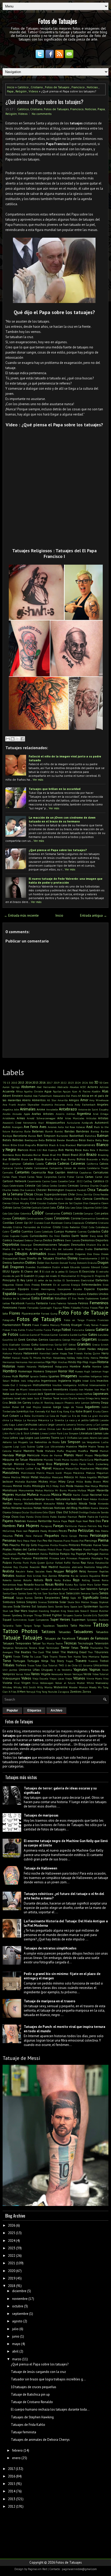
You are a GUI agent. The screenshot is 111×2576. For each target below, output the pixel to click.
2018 (12, 2286)
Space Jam (76, 1606)
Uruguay (47, 1670)
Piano (67, 1541)
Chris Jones (35, 1199)
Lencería (60, 1425)
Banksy (95, 1131)
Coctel (46, 1207)
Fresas (6, 1330)
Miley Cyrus (66, 1481)
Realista (8, 1571)
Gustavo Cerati (75, 1349)
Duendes (30, 1267)
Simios (21, 1602)
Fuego (57, 1330)
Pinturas (86, 1545)
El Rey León (25, 1280)
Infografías (34, 1381)
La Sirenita (57, 1420)
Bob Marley (66, 1150)
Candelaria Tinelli (98, 1168)
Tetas (75, 1648)
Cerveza (85, 1186)
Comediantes (53, 1213)
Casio (54, 1181)
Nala (106, 1495)
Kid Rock (51, 1411)
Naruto (50, 1499)
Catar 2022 (76, 1181)
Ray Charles (21, 1567)
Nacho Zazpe (81, 1495)
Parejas (58, 1526)
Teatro (59, 1643)
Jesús (13, 1402)
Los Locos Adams (88, 1438)
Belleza (51, 1140)
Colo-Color (14, 1213)
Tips (45, 1656)
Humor (24, 1376)
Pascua (82, 1526)
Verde (87, 1674)
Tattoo (101, 1625)
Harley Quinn (92, 1353)
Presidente (41, 1558)
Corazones (62, 1218)
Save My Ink (34, 1593)
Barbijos (7, 1136)
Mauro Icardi (54, 1473)
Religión (21, 91)
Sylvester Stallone (98, 1620)
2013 (21, 1082)
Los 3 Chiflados (69, 1438)
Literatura (86, 1433)
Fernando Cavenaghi (39, 1308)
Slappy (94, 1602)
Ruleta (69, 1585)
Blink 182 (35, 1150)
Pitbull (51, 1549)
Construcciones (35, 1218)
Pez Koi (47, 1541)
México (69, 1477)
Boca (78, 1150)
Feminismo (10, 1307)
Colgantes (88, 1207)
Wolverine (61, 1687)
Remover (93, 1571)
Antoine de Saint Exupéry (93, 1109)
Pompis (65, 1554)
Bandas (70, 1131)
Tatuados (102, 1632)
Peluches (8, 1536)
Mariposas (61, 1464)
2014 (28, 1082)
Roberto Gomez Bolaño (17, 1580)
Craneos (39, 1223)
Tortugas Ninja (38, 1661)
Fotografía (9, 1320)
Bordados (27, 1155)
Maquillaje (101, 1455)
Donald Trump (68, 1263)
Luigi (16, 1446)
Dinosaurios (65, 1254)
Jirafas (36, 1403)
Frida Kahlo (18, 1330)
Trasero (81, 1661)
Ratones (7, 1567)
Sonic (51, 1606)
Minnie (18, 1486)
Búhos (81, 1159)
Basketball (77, 1136)
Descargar (26, 1245)
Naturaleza (63, 1499)
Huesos (79, 1371)
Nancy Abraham (23, 1499)
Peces (63, 1531)
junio (16, 2336)
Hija (48, 1362)
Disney (73, 1258)
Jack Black (16, 1394)
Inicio (11, 87)
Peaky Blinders (49, 1531)
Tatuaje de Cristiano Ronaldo (32, 2402)
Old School (71, 1512)
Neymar (18, 1503)
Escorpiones (64, 1289)
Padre (82, 1517)
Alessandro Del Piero (65, 1096)
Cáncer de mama (75, 1168)
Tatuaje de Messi (21, 2058)
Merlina (16, 1477)
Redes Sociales (36, 1571)
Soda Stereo (22, 1606)
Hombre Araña (80, 1366)
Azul (89, 1127)
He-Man (47, 1358)
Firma (85, 1308)
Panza (56, 1521)
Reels (49, 1571)
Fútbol (66, 1330)
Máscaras (58, 1468)
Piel (81, 1541)
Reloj (83, 1571)
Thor (90, 1652)
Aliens (26, 1100)
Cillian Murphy (20, 1203)
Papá (71, 1521)
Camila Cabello (23, 1168)
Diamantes (101, 1249)
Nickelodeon (33, 1503)
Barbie (105, 1131)
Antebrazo (68, 1109)
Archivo (56, 1710)
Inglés (77, 1381)
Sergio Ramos (24, 1598)
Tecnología (85, 1643)
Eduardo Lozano (80, 1267)
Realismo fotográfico (96, 1567)
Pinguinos (43, 1545)
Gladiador (15, 1345)
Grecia (96, 1345)
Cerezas (73, 1185)
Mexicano (57, 1477)
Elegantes (8, 1285)
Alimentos (39, 1100)
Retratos (9, 1576)
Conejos (7, 1218)
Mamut (104, 1451)
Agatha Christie (33, 1091)
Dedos (48, 1240)
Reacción (35, 1567)
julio (15, 2329)
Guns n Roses (55, 1349)
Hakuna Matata (12, 1353)
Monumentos (26, 1490)
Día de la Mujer (22, 1249)
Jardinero (8, 1398)
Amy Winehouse (99, 1100)
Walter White (85, 1683)
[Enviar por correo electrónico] (8, 739)
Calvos (104, 1163)
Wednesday (102, 1683)
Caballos (29, 1163)
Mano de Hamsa (52, 1455)
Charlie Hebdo (11, 1190)
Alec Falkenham (43, 1096)
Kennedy (40, 1411)
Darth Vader (80, 1236)
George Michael (72, 1340)
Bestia (90, 1140)
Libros (104, 1429)
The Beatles (23, 1652)
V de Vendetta (63, 1670)
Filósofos (76, 1308)
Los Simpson (71, 1442)
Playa (95, 1549)
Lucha (105, 1442)
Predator (27, 1558)
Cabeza (51, 1163)
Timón (17, 1657)
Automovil (102, 1122)
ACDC (83, 1087)
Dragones (17, 1267)
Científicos (101, 1199)
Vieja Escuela (41, 1678)
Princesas (72, 1558)
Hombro (10, 1371)
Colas (79, 1207)
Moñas (39, 1490)
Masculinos (11, 1473)
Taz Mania (48, 1643)
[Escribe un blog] (13, 739)
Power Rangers (11, 1558)
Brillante (14, 1159)
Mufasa (82, 1490)
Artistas (103, 1118)
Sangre (104, 1589)
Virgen (26, 1683)
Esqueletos (68, 1294)
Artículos (91, 1118)
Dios (89, 1254)
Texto (84, 1648)
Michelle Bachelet (26, 1482)
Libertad (93, 1429)
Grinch (105, 1345)
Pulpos (7, 1562)
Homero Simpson (45, 1371)
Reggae (59, 1571)
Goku (35, 1344)
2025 (12, 2233)
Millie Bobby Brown (89, 1482)
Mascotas (102, 1468)
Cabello (40, 1164)
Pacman (72, 1517)
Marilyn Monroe (14, 1464)
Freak (36, 1325)
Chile (71, 1194)
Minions (7, 1486)
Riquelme (95, 1576)
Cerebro (62, 1186)
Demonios (88, 1240)
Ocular (26, 1512)
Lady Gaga (9, 1425)
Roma (105, 1580)
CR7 (31, 1223)
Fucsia (47, 1330)
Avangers (17, 1127)
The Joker (52, 1652)
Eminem (46, 1285)
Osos (15, 1517)
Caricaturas (101, 1172)
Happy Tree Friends (71, 1353)
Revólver (21, 1576)
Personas (9, 1541)
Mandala (8, 1455)
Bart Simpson (46, 1136)
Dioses (105, 1254)
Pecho (72, 1531)
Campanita (56, 1168)
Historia (103, 1362)
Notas (38, 1508)
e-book (65, 1267)
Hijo (54, 1362)
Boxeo (46, 1155)
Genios (43, 1339)
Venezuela (57, 1674)
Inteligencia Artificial (75, 1385)
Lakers (20, 1425)
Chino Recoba (101, 1194)
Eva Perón (78, 1298)
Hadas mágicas (98, 1349)
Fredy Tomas (91, 1325)
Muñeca (33, 1495)
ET (69, 1298)
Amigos (74, 1100)
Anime (41, 1109)
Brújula (39, 1159)
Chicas (29, 1194)
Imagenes (69, 1376)
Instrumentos (42, 1385)
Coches (17, 1207)
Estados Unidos (98, 1294)
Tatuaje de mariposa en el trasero (50, 2001)
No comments (42, 114)
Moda (70, 1486)
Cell (39, 1186)
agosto (17, 2321)
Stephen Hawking (39, 1611)
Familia (30, 1303)
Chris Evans (20, 1199)
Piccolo (75, 1541)
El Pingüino (98, 1276)
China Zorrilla (84, 1194)
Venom (68, 1674)
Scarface (53, 1593)
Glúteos (26, 1345)
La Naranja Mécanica (36, 1420)
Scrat (62, 1593)
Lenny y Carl (93, 1425)
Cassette (63, 1181)
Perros (83, 1536)
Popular (12, 1710)
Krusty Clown (101, 1411)
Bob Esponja (50, 1150)
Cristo (57, 1227)
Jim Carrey (24, 1402)
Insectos (102, 1381)
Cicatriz (59, 1199)
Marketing (9, 1468)
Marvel (47, 1468)
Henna (94, 1358)
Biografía (30, 1145)
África (19, 1091)
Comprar (89, 1213)
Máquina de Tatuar (15, 1459)
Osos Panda (27, 1517)
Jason (30, 1398)
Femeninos (99, 1303)
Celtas (45, 1186)
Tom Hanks (74, 1657)
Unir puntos (10, 1670)
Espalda (9, 1293)
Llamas (98, 1433)
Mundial (21, 1495)
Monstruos (10, 1490)
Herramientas (37, 1362)
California (92, 1164)
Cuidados (94, 1231)
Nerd (86, 1499)
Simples (31, 1602)
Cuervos (82, 1231)
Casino (46, 1181)
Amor (84, 1100)
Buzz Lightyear (12, 1164)
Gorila (58, 1345)
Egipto (15, 1271)
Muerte (72, 1490)
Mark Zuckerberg (98, 1464)
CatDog (88, 1181)
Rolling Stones (91, 1580)
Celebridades (17, 1186)
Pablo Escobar (58, 1517)
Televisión (101, 1643)
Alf (79, 1096)
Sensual (8, 1598)
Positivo (104, 1554)
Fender (22, 1308)
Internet (47, 1389)
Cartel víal (102, 1177)
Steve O (85, 1611)
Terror (65, 1648)
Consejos (19, 1218)
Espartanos (53, 1294)
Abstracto (63, 1087)
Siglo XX (76, 1598)
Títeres (63, 1657)
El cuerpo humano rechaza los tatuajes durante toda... (50, 2409)
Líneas (44, 1433)
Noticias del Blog (66, 1508)
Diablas (79, 1249)
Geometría (55, 1340)
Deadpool (18, 1240)
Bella (42, 1140)
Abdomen (28, 1087)
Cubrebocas (102, 1227)
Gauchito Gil (10, 1340)
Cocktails (37, 1207)
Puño (33, 1563)
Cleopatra (95, 1203)
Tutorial (53, 1665)
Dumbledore (44, 1267)
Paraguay (46, 1526)
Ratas (91, 1563)
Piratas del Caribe (25, 1549)
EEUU (6, 1271)
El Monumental (67, 1276)
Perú (19, 1541)
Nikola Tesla (88, 1503)
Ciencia (87, 1199)
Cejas (6, 1186)
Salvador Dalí (31, 1589)
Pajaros (8, 1521)
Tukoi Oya (41, 1665)
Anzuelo (17, 1114)
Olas (59, 1512)
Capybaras (85, 1172)
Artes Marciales (75, 1118)
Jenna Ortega (86, 1398)
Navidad (77, 1499)
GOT (65, 1345)
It (108, 1389)
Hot (71, 1371)
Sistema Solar (57, 1602)
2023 (71, 1083)
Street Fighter (52, 1615)
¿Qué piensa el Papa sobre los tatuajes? (44, 102)
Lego (51, 1424)
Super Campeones (38, 1620)
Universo (25, 1670)
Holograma (61, 1366)
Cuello (15, 1231)
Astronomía (30, 1123)
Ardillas (71, 1114)
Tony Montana (91, 1657)
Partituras (71, 1526)
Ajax (75, 1091)
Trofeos (21, 1665)
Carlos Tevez (35, 1177)
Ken (32, 1411)
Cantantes (22, 1172)
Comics (67, 1213)
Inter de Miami (18, 1389)
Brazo (91, 1154)
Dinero (52, 1254)
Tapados (62, 1625)
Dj (107, 1258)
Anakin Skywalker (29, 1105)
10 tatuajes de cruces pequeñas (34, 2387)
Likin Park (9, 1433)
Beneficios (72, 1140)
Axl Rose (70, 1127)
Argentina (84, 1114)
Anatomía (47, 1105)
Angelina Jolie (11, 1109)
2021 (12, 2263)
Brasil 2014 (78, 1155)
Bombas (104, 1150)
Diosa (96, 1254)
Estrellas (47, 1298)
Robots (39, 1580)
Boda (86, 1150)
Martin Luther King (28, 1468)
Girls (5, 1345)
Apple (27, 1114)
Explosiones (92, 1298)
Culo (105, 1231)
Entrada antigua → (93, 915)
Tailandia (8, 1626)
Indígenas (96, 1376)
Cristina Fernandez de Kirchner (32, 1227)
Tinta (25, 1656)
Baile (27, 1131)
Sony (66, 1606)
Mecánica (79, 1473)
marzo (17, 2359)
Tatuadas (65, 1632)
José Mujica (34, 1407)
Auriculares (73, 1123)
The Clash (38, 1652)
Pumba (17, 1563)
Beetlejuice (31, 1140)
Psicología (97, 1558)
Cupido (24, 1236)
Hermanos (21, 1362)
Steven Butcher (99, 1611)
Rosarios (39, 1585)
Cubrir (6, 1231)
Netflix (7, 1503)
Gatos (93, 1335)
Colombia (26, 1213)
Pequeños (52, 1536)
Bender (61, 1140)
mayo (16, 2344)
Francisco (78, 87)
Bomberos (8, 1155)
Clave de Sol (65, 1203)
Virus (35, 1683)
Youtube (53, 1692)
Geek (22, 1339)
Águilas (57, 1091)
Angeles (103, 1104)
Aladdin (96, 1091)
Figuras (57, 1308)
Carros (80, 1177)
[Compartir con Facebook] (22, 739)
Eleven (19, 1285)
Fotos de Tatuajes (57, 21)
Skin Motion (82, 1602)
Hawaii (16, 1358)
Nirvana (17, 1508)
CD (107, 1181)
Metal (34, 1477)
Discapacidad (10, 1258)
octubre (18, 2306)
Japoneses (101, 1394)
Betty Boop (102, 1140)
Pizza (66, 1549)
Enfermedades (92, 1285)
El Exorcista (87, 1271)
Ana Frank (9, 1105)
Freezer (104, 1325)
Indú (23, 1381)
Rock (49, 1580)
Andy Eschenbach (85, 1105)
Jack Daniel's (30, 1394)
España (41, 1294)
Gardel (74, 1335)
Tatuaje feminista (23, 2432)
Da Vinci (55, 1236)
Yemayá (31, 1692)
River (105, 1576)
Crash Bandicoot (53, 1223)
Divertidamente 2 (89, 1258)
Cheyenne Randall (76, 1190)
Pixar (59, 1549)
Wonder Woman (78, 1687)
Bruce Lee (27, 1159)
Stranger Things (32, 1615)
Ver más (38, 779)
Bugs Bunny (68, 1159)
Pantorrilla (45, 1521)
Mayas (68, 1473)
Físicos (94, 1308)
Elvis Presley (32, 1285)
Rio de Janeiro (79, 1576)
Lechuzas (31, 1424)
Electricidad (88, 1280)
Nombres (27, 1508)
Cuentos (27, 1231)
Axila (61, 1127)
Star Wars (21, 1611)
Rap (83, 1562)
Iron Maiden (86, 1389)
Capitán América (66, 1172)
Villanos (79, 1678)
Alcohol (28, 1096)
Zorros (87, 1691)
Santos (22, 1593)
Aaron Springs (11, 1087)
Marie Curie (86, 1460)
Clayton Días (81, 1203)
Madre (83, 1446)
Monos (104, 1486)
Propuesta (84, 1558)
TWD (61, 1665)
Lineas (35, 1433)
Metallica (45, 1477)
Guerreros (25, 1349)
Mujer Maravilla (98, 1490)
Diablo (89, 1249)
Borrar (37, 1155)
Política (54, 1554)
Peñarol (38, 1536)
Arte (60, 1118)
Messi (25, 1477)
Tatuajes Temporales (17, 1643)
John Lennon (82, 1403)
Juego (57, 1407)
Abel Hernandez (46, 1087)
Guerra (13, 1349)
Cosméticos (102, 1218)
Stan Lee (8, 1611)
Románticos (9, 1585)
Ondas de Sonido (99, 1512)
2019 (57, 1083)
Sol (34, 1606)
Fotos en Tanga (74, 1320)
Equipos (23, 1289)
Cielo (77, 1199)
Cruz (84, 1227)
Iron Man (100, 1389)
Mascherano (87, 1468)
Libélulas (79, 1429)
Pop (73, 1554)
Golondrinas (47, 1345)
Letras (34, 1429)
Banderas (83, 1131)
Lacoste (104, 1420)
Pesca (26, 1541)
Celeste (30, 1185)
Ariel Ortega (101, 1114)
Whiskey (7, 1687)
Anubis (6, 1114)
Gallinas (24, 1335)
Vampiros (9, 1674)
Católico (23, 87)
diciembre (19, 2291)
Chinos (7, 1199)
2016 (42, 1082)
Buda (56, 1159)
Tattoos (48, 1631)
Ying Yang (42, 1692)
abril (15, 2351)
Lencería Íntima (75, 1425)
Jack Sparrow (46, 1394)
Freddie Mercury (50, 1325)
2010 (14, 1083)
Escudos (77, 1289)
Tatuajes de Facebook (60, 1638)
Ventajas (78, 1674)
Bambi (49, 1131)
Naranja (39, 1499)
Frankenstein (12, 1325)
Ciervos (7, 1203)
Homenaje (25, 1371)
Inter (5, 1389)
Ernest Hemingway (43, 1289)
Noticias (92, 87)
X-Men (21, 1691)
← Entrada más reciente (21, 915)
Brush (48, 1159)
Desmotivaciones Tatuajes (51, 1245)
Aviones (52, 1127)
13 (9, 1083)
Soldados (42, 1606)
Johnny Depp (100, 1402)
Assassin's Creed (12, 1123)
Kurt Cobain (11, 1416)
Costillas (8, 1223)
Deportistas (11, 1245)
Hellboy (71, 1358)
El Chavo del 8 (31, 1271)
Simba (104, 1598)
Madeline (72, 1446)
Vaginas (95, 1670)
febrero (17, 2450)
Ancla (70, 1105)
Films (66, 1307)
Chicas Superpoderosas (51, 1194)
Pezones (58, 1541)
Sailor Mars (86, 1585)
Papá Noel (82, 1521)
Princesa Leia (57, 1558)
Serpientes (52, 1598)
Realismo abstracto (71, 1567)
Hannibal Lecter (49, 1353)
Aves (43, 1127)
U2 (80, 1665)
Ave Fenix (31, 1127)
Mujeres (8, 1495)
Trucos (31, 1665)
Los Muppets (21, 1442)
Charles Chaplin (99, 1186)
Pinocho (63, 1545)
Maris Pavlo (78, 1464)
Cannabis (8, 1172)
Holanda (31, 1366)
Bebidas (18, 1140)
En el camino (61, 1285)
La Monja (16, 1420)
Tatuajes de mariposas (41, 1815)
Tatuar (37, 1643)
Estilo (36, 1298)
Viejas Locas (57, 1678)
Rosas (49, 1584)
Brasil (66, 1155)
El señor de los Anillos (48, 1280)
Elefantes (102, 1280)
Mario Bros (45, 1464)
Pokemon (33, 1554)
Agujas (67, 1091)
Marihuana (101, 1459)
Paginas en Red (37, 2569)
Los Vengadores (91, 1442)
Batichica (90, 1136)
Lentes (105, 1425)
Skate (71, 1602)
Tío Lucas (35, 1657)
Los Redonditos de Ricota (45, 1442)
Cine (33, 1203)
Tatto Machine (81, 1625)
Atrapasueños (55, 1122)
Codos (53, 1207)
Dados (66, 1236)
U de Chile (71, 1665)
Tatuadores (83, 1631)
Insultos (57, 1385)
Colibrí (98, 1207)
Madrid (17, 1451)
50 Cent (104, 1083)
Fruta (29, 1330)
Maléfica (83, 1451)
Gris (5, 1349)
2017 (50, 1083)
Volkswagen (47, 1683)
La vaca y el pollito (77, 1420)
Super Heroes (60, 1619)
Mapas (89, 1455)
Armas (21, 1118)
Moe (87, 1486)
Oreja (6, 1517)
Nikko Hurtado (67, 1503)
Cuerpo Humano (65, 1231)
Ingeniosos (49, 1381)
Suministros (20, 1620)
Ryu (76, 1585)
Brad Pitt (56, 1155)
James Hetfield (84, 1394)
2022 (64, 1083)
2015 (35, 1082)
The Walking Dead (73, 1652)
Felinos (83, 1303)
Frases (27, 1325)
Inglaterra (65, 1381)
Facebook (18, 1303)
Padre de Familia (98, 1517)
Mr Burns (61, 1490)
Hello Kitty (83, 1358)
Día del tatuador (63, 1249)
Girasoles (103, 1340)
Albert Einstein (13, 1096)
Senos (104, 1593)
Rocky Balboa (63, 1580)
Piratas (7, 1549)
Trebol (104, 1661)
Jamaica (70, 1394)
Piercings (91, 1541)
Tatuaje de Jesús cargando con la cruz (38, 2372)
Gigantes (89, 1339)
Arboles (48, 1114)
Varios (35, 1674)
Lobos (14, 1438)
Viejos (69, 1678)
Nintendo (103, 1503)
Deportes (102, 1240)
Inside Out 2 (10, 1385)
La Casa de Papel (56, 1416)
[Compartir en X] (18, 739)
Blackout (71, 1145)
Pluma (22, 1554)
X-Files (12, 1692)
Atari (41, 1123)
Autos (7, 1127)
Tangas (28, 1626)
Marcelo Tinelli (52, 1460)
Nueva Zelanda (100, 1508)
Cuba (92, 1227)
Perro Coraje (69, 1536)
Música (56, 1495)
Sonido (59, 1606)
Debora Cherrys (33, 1240)
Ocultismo (36, 1512)
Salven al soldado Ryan (54, 1589)
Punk (26, 1563)
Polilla (44, 1554)
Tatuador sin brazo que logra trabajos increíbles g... (48, 2379)
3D (96, 1082)
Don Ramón (52, 1263)
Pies (6, 1545)
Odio (45, 1512)
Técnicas (70, 1643)
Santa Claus (10, 1593)
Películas (86, 1530)
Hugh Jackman (93, 1371)
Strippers (68, 1615)
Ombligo (84, 1512)
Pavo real (22, 1531)
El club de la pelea (53, 1271)
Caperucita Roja (42, 1172)
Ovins (38, 1517)
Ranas (76, 1563)
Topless (105, 1657)
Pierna (103, 1540)
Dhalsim (91, 1245)
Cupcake (15, 1236)
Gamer (54, 1335)
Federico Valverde (67, 1303)
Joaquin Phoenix (64, 1403)
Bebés (7, 1140)
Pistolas (42, 1549)
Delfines (59, 1240)
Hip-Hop (83, 1362)
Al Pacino (85, 1091)
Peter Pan (36, 1541)
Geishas (32, 1339)
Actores (93, 1087)
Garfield (83, 1335)
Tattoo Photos (20, 1631)
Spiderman (91, 1606)
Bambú (59, 1131)
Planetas (76, 1549)
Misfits (27, 1486)
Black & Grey (57, 1145)
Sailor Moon (101, 1585)
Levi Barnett (64, 1429)
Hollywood (46, 1366)
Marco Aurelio (70, 1460)
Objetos (7, 1512)
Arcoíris (60, 1114)
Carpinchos (50, 1177)
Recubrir (21, 1571)
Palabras (20, 1521)
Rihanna (64, 1576)
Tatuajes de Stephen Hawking (32, 2417)
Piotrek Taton (101, 1545)
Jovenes (47, 1407)
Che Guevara (27, 1190)
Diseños (61, 1258)
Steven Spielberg (12, 1615)
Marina (31, 1464)
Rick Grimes (34, 1576)
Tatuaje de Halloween (40, 1868)
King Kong (63, 1411)
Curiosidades (39, 1236)
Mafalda (50, 1451)
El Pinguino (84, 1276)
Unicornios (101, 1665)
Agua (48, 1091)
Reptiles (104, 1571)
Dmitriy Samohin (14, 1263)
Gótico (72, 1345)
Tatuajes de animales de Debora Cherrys (40, 2440)
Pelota (105, 1531)
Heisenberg (59, 1358)
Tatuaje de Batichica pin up (30, 2394)
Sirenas (42, 1602)
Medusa (90, 1473)
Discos (22, 1258)
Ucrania (88, 1665)
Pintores (74, 1545)
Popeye (81, 1554)
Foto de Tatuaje (90, 1313)
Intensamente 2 (99, 1385)
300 (91, 1083)
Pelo (97, 1531)
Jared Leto (20, 1398)
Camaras (8, 1168)
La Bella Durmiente (32, 1416)
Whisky (18, 1687)
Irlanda (73, 1389)
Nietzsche (49, 1503)
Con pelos (101, 1213)
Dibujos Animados (30, 1253)
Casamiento (34, 1181)
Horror (63, 1371)
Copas (49, 1218)
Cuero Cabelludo (44, 1231)
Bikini (6, 1145)
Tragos (69, 1661)
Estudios (61, 1298)
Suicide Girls (90, 1615)
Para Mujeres (28, 1525)
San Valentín (89, 1589)
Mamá (94, 1451)
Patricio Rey (95, 1526)
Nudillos (84, 1508)
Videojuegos (11, 1678)
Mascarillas (72, 1468)
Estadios (81, 1294)
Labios (94, 1420)
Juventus (23, 1411)
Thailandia (96, 1648)
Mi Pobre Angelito (86, 1477)
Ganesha (64, 1335)
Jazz (37, 1398)
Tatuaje (11, 1638)
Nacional (96, 1495)
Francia (91, 1320)
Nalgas (8, 1499)
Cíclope (69, 1199)
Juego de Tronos (73, 1407)
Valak (105, 1670)
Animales (28, 1109)
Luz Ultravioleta (55, 1446)
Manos (69, 1455)
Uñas (36, 1670)
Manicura (33, 1455)
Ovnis (46, 1517)
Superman (78, 1619)
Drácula (92, 1263)
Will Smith (30, 1687)
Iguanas (54, 1376)
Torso (7, 1661)
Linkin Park (55, 1433)
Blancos (23, 1150)
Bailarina (17, 1131)
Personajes (99, 1535)
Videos (33, 91)
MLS (49, 1486)
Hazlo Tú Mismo (31, 1358)
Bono (18, 1155)
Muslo (67, 1495)
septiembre (20, 2314)
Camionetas (41, 1168)
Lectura (43, 1425)
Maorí (80, 1455)
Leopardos (21, 1429)
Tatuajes (32, 1638)
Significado (91, 1598)
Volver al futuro (65, 1683)
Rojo (76, 1580)
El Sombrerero (71, 1280)
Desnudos (78, 1245)
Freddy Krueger (72, 1325)
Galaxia (90, 1330)
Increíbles (84, 1376)
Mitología (38, 1486)
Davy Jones (97, 1236)
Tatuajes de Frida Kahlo (28, 2425)
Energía (76, 1285)
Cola (61, 1207)
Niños (7, 1508)
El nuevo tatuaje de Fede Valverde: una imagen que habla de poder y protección (66, 881)
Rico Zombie (50, 1576)
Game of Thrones (40, 1335)
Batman (103, 1136)
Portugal (93, 1554)
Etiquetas (34, 1710)
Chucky (48, 1199)
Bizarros (42, 1145)
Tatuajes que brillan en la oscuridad (55, 789)
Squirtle (104, 1606)
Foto (64, 1313)
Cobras (7, 1207)
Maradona (36, 1459)
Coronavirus (88, 1218)
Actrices (104, 1087)
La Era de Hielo (77, 1416)
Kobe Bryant (84, 1411)
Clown (105, 1203)
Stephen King (58, 1611)
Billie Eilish (17, 1145)
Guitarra (39, 1349)
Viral (17, 1683)
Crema (68, 1223)
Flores (15, 1313)
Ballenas (38, 1131)
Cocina (26, 1207)
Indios (15, 1381)
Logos (29, 1438)
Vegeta (46, 1674)
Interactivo (35, 1389)
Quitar (50, 1563)
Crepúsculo (78, 1223)
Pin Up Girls (29, 1545)
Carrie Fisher (66, 1177)
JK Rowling (47, 1403)
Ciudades (52, 1203)
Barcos (32, 1136)
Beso (82, 1140)
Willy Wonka (45, 1687)
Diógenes (80, 1254)
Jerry (97, 1398)
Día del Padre (42, 1249)
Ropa (20, 1585)
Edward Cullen (100, 1267)
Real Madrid (50, 1567)
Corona (76, 1218)
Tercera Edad (37, 1648)
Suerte (78, 1615)
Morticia (49, 1490)
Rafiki (67, 1563)
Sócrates (7, 1606)
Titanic (54, 1657)
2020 (12, 2271)
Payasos (34, 1531)
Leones (8, 1429)
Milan (53, 1482)
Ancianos (60, 1105)
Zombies (76, 1691)
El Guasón (28, 1276)
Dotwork (82, 1263)
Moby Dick (58, 1486)
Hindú (72, 1362)
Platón (87, 1549)
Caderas (64, 1163)
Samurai (74, 1589)
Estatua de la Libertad (16, 1298)
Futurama (78, 1330)
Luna (40, 1446)
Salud (19, 1589)
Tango (37, 1626)
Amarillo (63, 1100)
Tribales (9, 1665)
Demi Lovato (72, 1240)
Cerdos (53, 1186)
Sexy (65, 1598)
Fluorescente (31, 1313)
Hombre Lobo (100, 1366)
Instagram (25, 1385)
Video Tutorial (100, 1674)
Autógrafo (87, 1123)
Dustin (56, 1267)
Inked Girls (89, 1381)
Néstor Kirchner (99, 1499)
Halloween (31, 1353)
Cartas (89, 1177)
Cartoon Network (14, 1181)
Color (38, 1213)
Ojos (52, 1512)
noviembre (20, 2299)
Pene (28, 1536)
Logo (22, 1438)
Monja (94, 1486)
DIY (103, 1258)
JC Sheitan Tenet (50, 1398)
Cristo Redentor (71, 1227)
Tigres (7, 1656)
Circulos (42, 1203)
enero (16, 2458)
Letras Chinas (47, 1429)
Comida (78, 1213)
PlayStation (10, 1554)
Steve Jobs (73, 1611)
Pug (106, 1558)
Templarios (21, 1648)
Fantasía (42, 1303)
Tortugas (19, 1661)
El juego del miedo (46, 1276)
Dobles (31, 1263)
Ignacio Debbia (39, 1376)
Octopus (16, 1512)
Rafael (59, 1563)
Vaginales (81, 1670)
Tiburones (101, 1652)
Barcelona (20, 1136)
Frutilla (38, 1330)
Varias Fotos (23, 1674)
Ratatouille (102, 1563)
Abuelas (74, 1087)
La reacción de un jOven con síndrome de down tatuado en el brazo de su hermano (62, 819)
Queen (41, 1563)
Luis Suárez (28, 1446)
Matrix (40, 1473)
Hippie (93, 1362)
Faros (52, 1303)
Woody (93, 1687)
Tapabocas (49, 1626)
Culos (6, 1236)
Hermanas (9, 1362)
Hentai (104, 1358)
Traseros (93, 1661)
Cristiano (37, 87)
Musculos (45, 1495)
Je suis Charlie (69, 1398)
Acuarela (9, 1091)
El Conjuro (72, 1271)
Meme (6, 1477)
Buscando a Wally (97, 1159)
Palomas (32, 1521)
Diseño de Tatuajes (41, 1258)
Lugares (7, 1446)
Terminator (53, 1648)
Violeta (7, 1683)
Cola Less (70, 1207)
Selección (73, 1593)
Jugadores (92, 1407)
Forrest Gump (49, 1314)
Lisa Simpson (71, 1433)
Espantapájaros (26, 1294)
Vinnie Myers (94, 1678)
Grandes (84, 1344)
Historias (9, 1366)
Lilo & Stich (22, 1433)
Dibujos (8, 1254)
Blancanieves (86, 1145)
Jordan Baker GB (13, 1407)
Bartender (62, 1136)
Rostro (59, 1584)
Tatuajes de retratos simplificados (50, 1948)
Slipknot (104, 1602)
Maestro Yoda (33, 1451)
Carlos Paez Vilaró (14, 1177)
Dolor (41, 1263)
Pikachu (15, 1545)
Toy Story (57, 1661)
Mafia (60, 1451)
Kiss (72, 1411)
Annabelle (52, 1109)
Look (37, 1438)
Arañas (36, 1114)
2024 (78, 1083)
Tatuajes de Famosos (92, 1638)
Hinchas (62, 1362)
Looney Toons (50, 1438)
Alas (105, 1091)
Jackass (60, 1394)
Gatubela (103, 1335)
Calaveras (78, 1163)
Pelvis (19, 1536)
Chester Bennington (50, 1190)
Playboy (104, 1549)
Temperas (8, 1648)
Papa (10, 91)
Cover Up (21, 1223)
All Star (52, 1100)
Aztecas (81, 1127)
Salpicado (8, 1589)
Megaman (102, 1473)
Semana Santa (89, 1593)
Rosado (29, 1584)
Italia (6, 1394)
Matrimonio (28, 1473)
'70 (4, 1083)
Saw (45, 1593)
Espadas (103, 1289)
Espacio (89, 1289)
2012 (12, 2506)
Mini (106, 1481)
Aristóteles (9, 1118)
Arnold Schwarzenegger (41, 1118)
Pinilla (54, 1545)
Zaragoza (64, 1692)
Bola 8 (94, 1150)
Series (39, 1598)
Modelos (79, 1486)
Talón (19, 1626)
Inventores (61, 1389)
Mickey (43, 1481)
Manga (21, 1455)
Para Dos (95, 1521)
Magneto (71, 1451)
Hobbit (21, 1366)
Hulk (15, 1376)
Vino (106, 1678)
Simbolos (9, 1602)
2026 (85, 1083)
